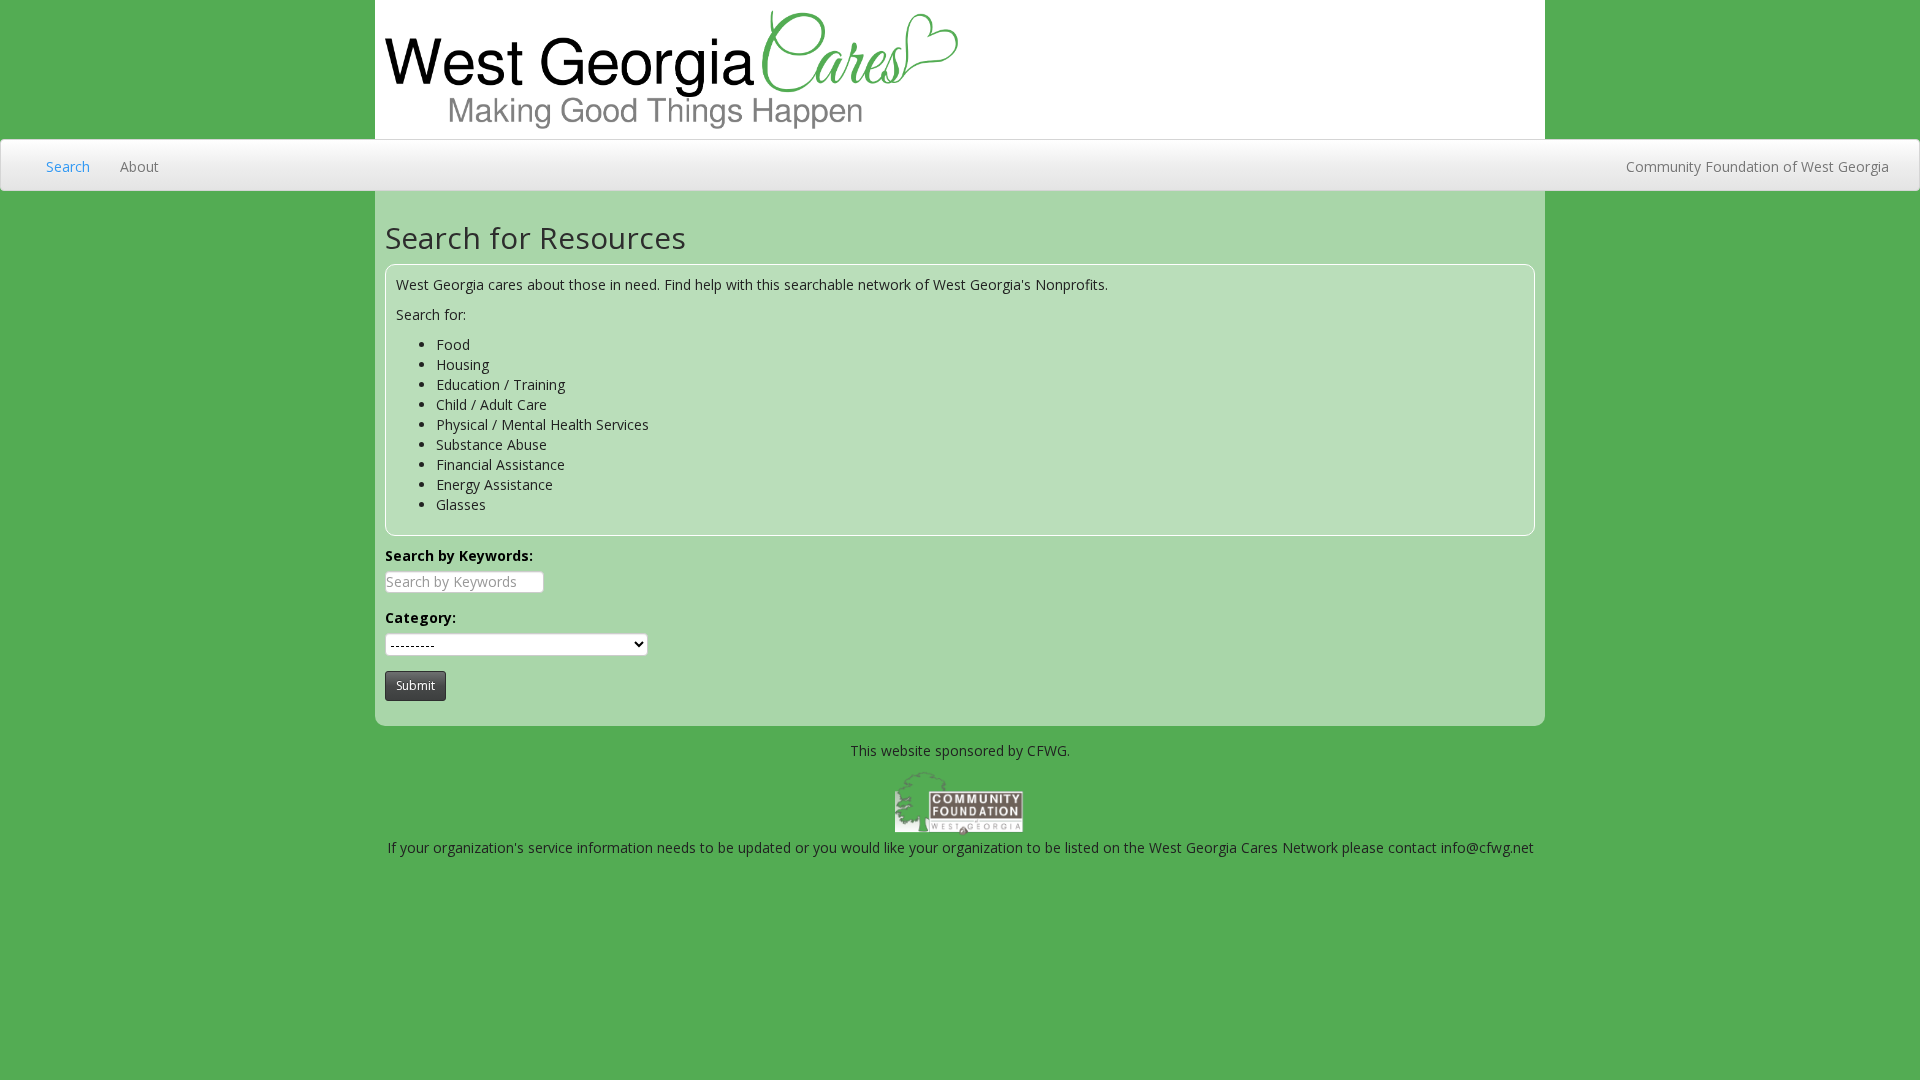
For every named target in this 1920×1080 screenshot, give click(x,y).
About (139, 166)
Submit (415, 685)
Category (418, 617)
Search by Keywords (457, 555)
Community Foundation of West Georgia (1757, 166)
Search (68, 166)
